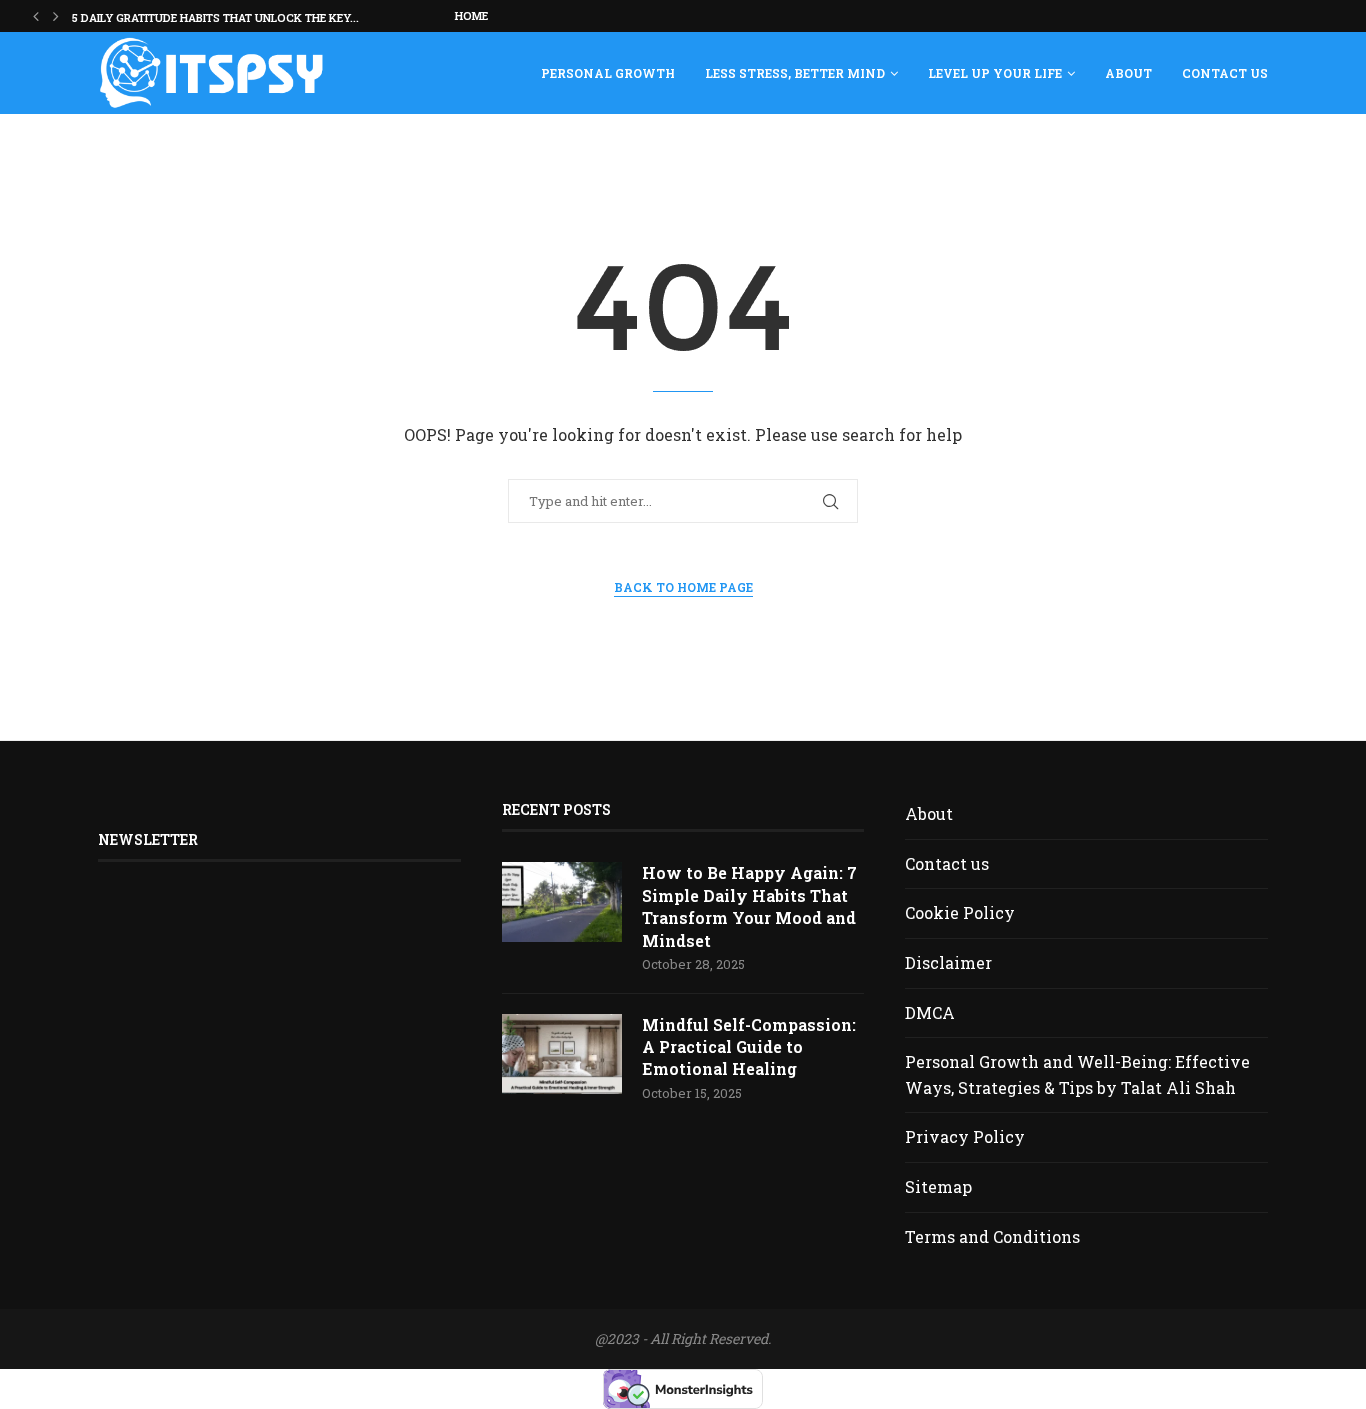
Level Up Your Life (995, 73)
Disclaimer (948, 962)
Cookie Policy (960, 912)
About (1128, 73)
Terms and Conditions (992, 1236)
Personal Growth (608, 73)
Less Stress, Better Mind (795, 73)
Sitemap (938, 1186)
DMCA (930, 1012)
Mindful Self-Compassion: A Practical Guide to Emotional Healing (749, 1047)
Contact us (1225, 73)
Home (471, 15)
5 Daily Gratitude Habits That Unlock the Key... (215, 17)
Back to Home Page (683, 587)
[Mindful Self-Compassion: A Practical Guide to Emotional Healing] (562, 1054)
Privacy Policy (965, 1136)
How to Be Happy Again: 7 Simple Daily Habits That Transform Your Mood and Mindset (749, 906)
